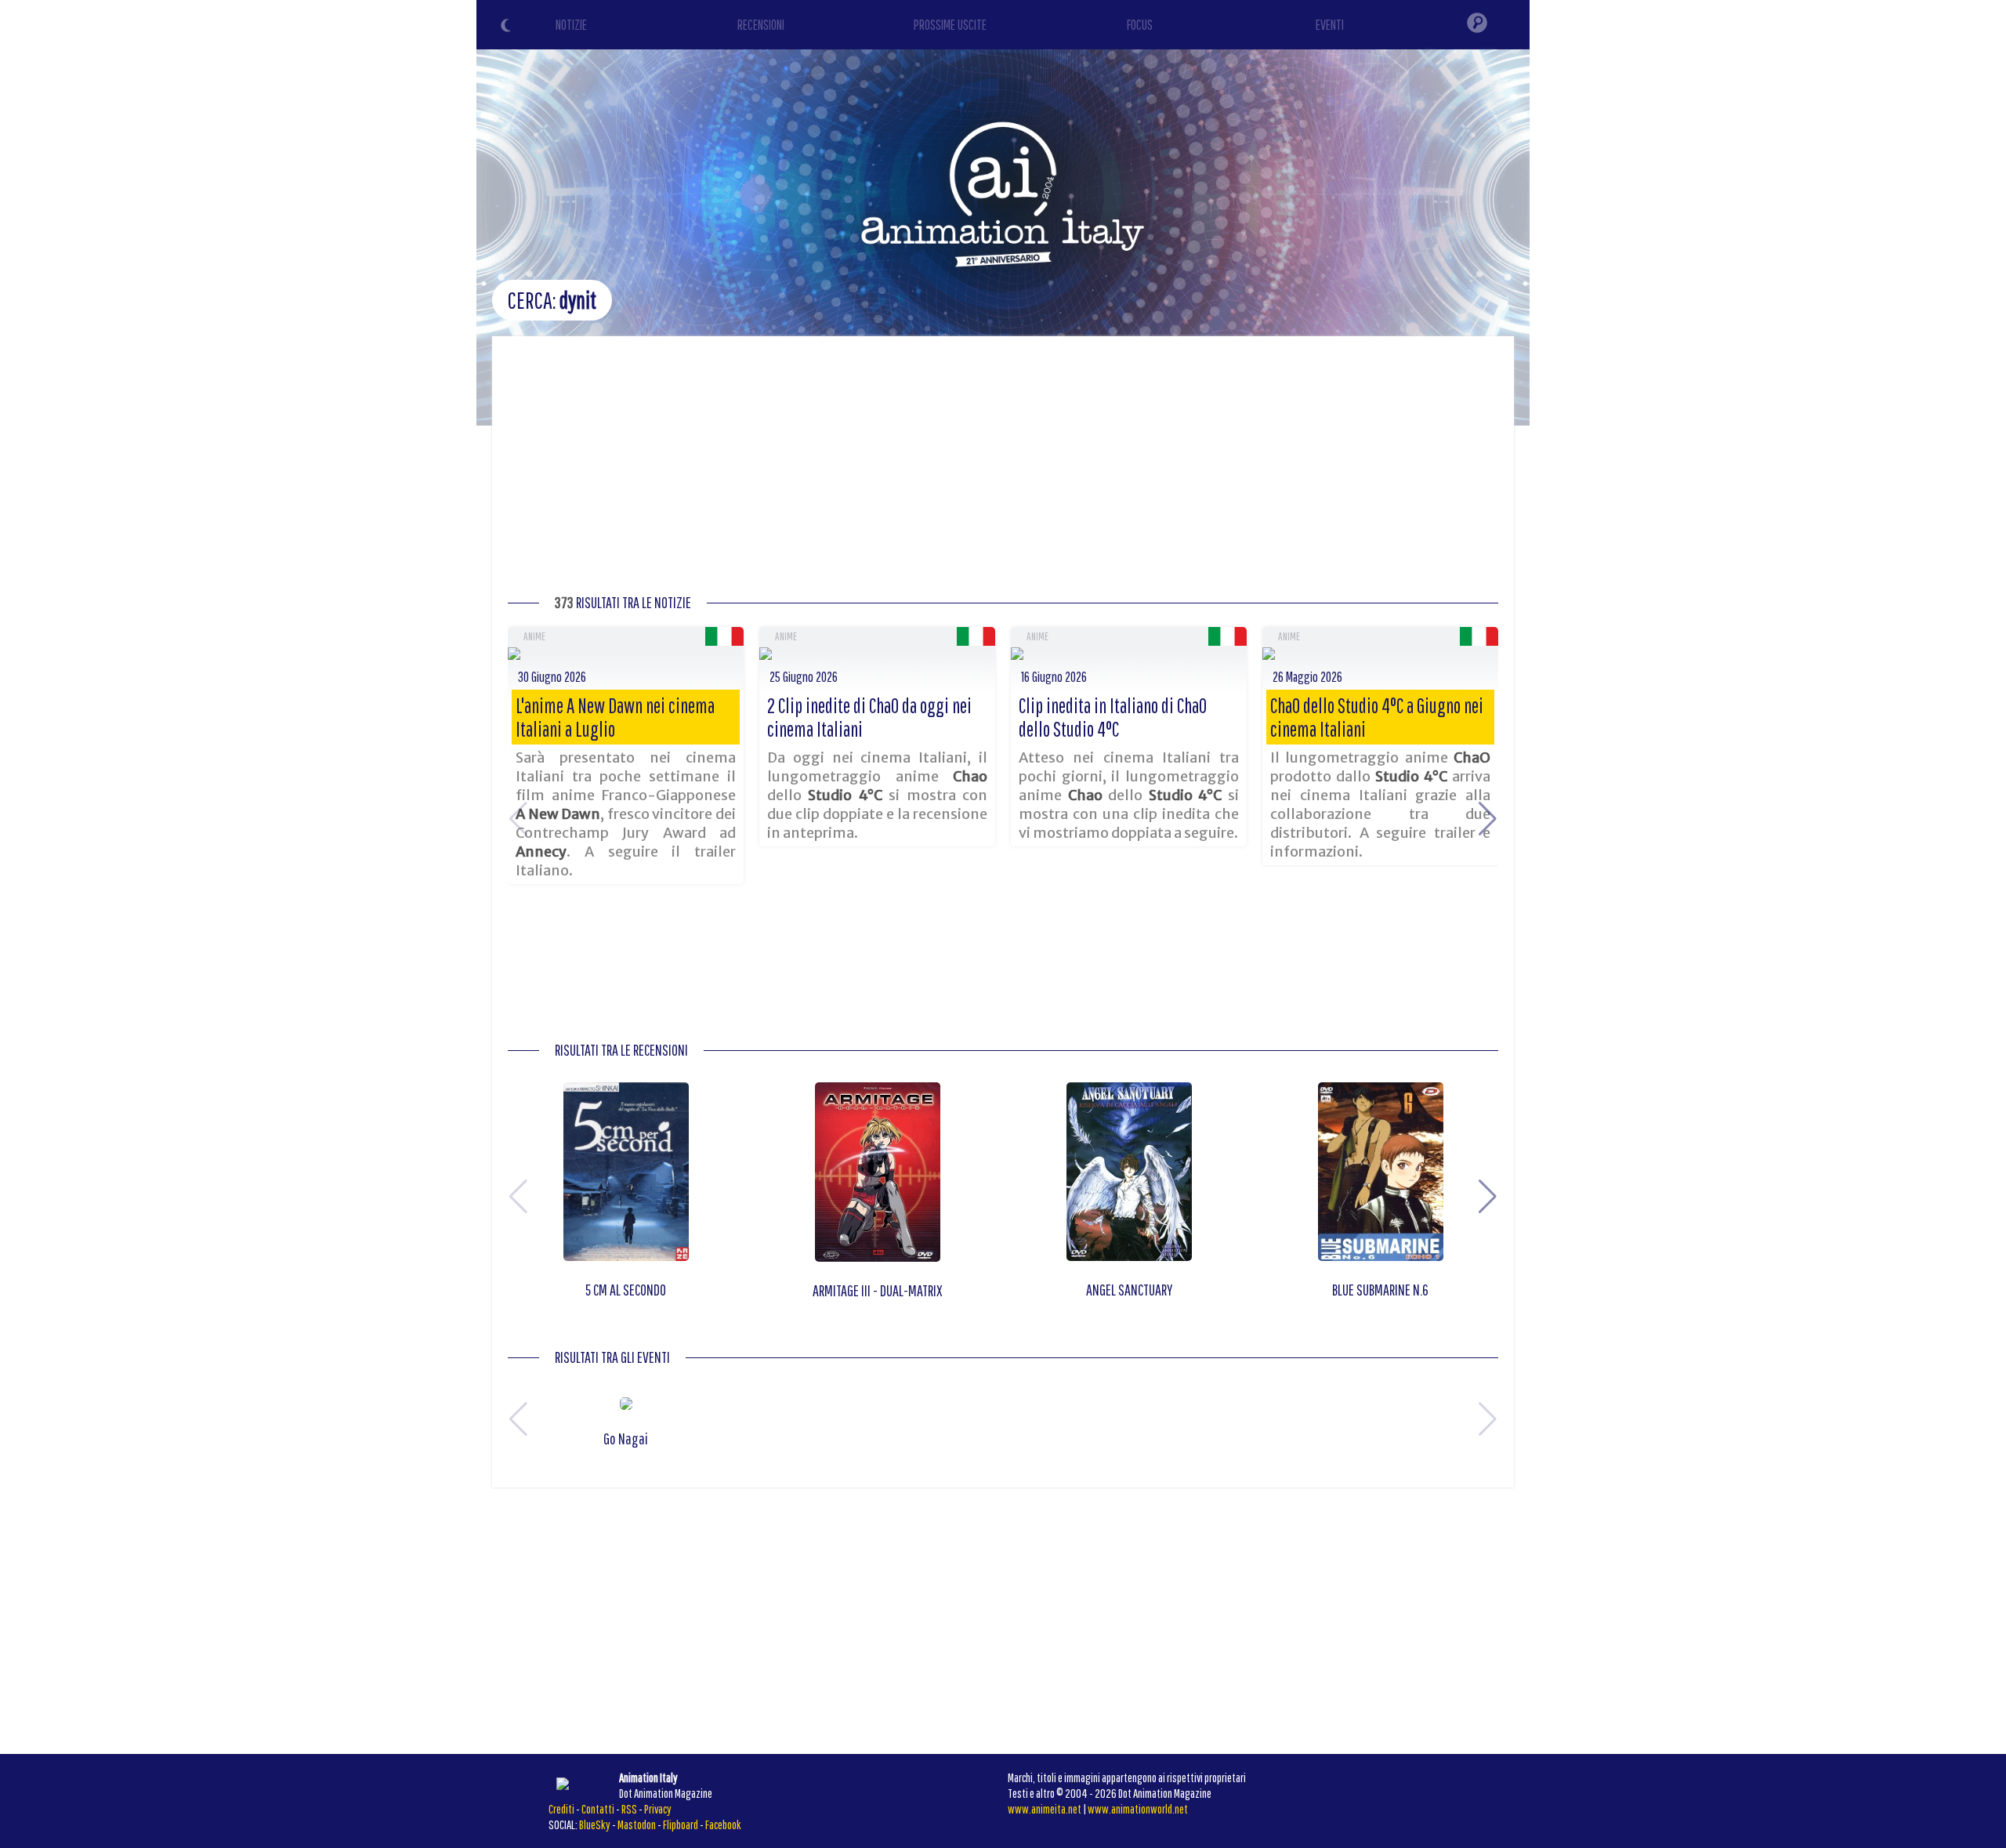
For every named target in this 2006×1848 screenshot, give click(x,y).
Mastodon (637, 1824)
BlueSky (595, 1824)
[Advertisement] (1003, 469)
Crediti (561, 1809)
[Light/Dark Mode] (508, 27)
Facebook (723, 1824)
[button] (1488, 819)
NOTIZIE (571, 25)
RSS (629, 1809)
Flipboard (681, 1824)
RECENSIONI (761, 25)
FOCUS (1140, 25)
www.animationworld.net (1138, 1809)
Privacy (658, 1809)
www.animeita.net (1045, 1809)
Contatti (598, 1809)
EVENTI (1330, 25)
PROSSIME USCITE (950, 25)
